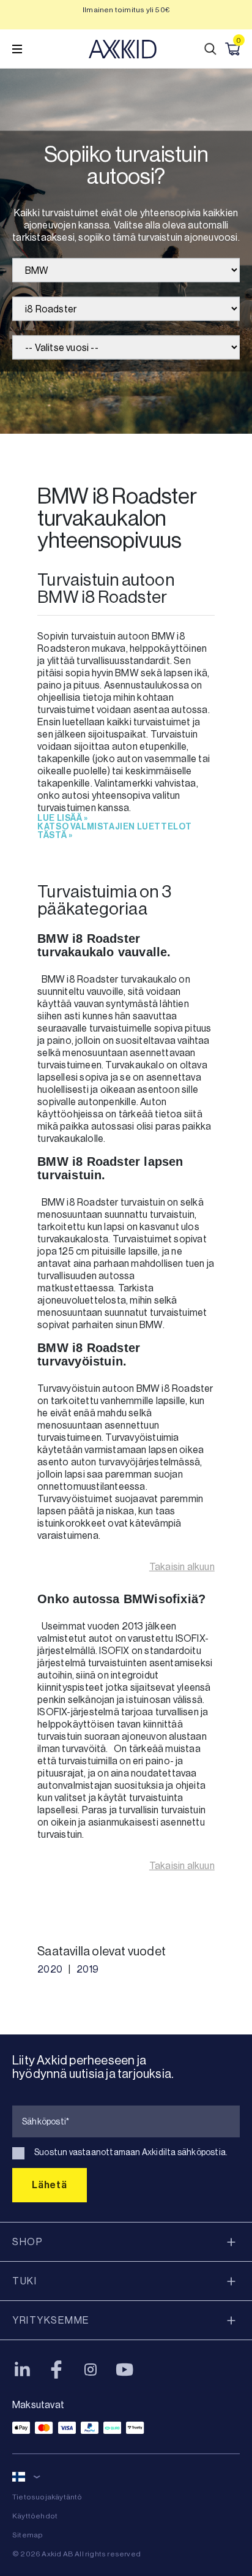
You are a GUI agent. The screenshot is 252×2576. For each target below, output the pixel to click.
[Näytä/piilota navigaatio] (17, 49)
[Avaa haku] (210, 49)
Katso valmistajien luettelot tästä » (115, 831)
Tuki (24, 2281)
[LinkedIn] (22, 2370)
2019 (87, 1969)
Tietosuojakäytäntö (47, 2497)
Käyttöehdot (35, 2516)
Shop (28, 2242)
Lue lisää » (63, 818)
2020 (50, 1969)
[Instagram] (91, 2370)
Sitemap (28, 2535)
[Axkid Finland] (123, 49)
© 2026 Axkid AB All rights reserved (76, 2554)
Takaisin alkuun (182, 1567)
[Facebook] (56, 2370)
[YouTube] (125, 2370)
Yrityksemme (51, 2320)
